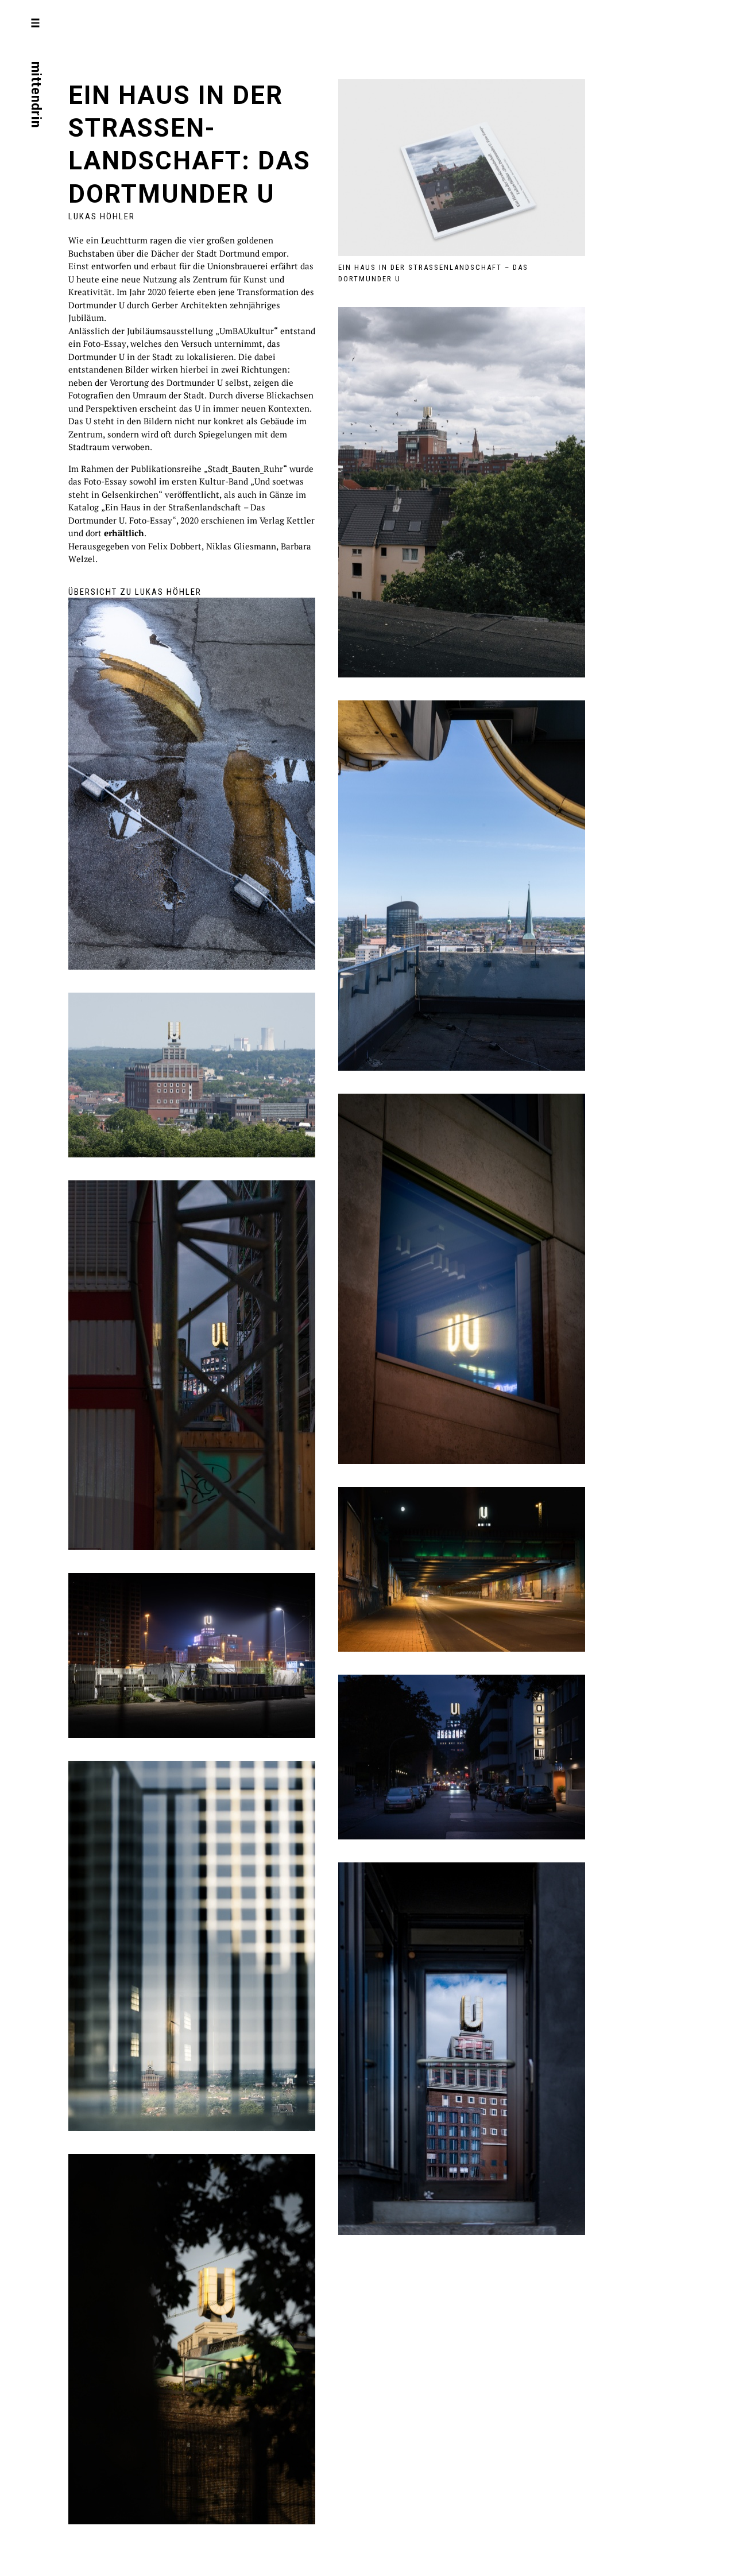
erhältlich (124, 533)
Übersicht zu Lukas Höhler (135, 592)
